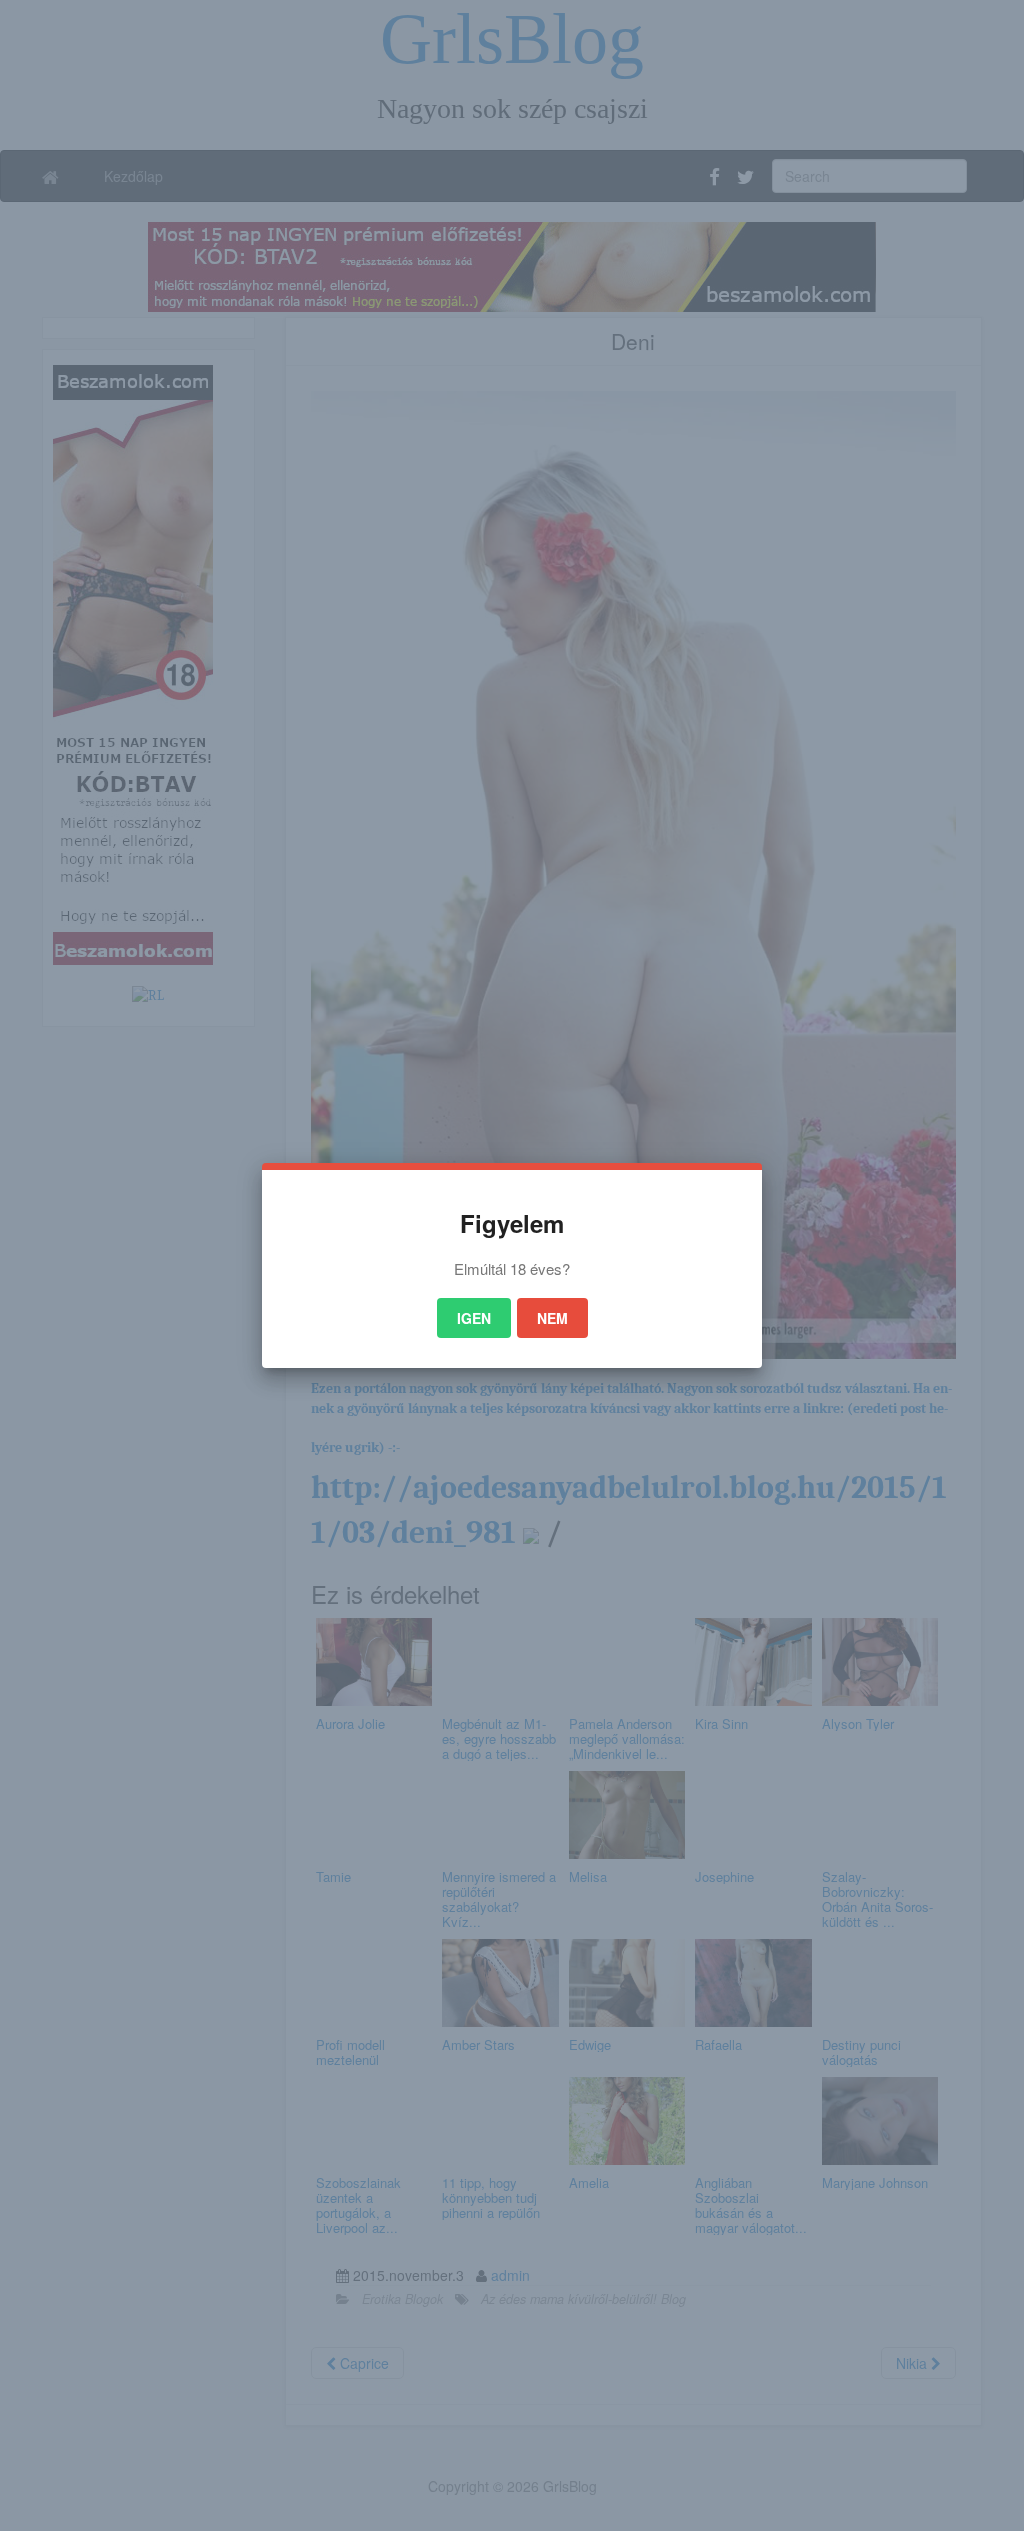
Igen (474, 1318)
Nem (552, 1318)
